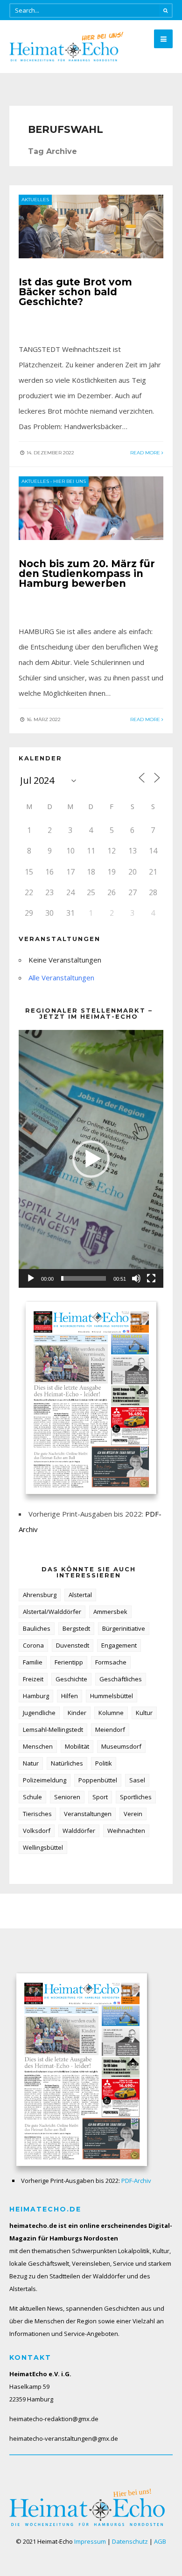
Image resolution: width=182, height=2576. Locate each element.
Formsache (111, 1662)
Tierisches (37, 1814)
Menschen (38, 1746)
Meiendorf (110, 1729)
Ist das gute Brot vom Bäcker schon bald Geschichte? (75, 292)
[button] (91, 1159)
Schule (32, 1797)
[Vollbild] (151, 1278)
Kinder (77, 1713)
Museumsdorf (121, 1746)
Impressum (90, 2541)
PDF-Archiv (136, 2181)
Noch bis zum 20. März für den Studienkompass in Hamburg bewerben (87, 573)
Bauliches (37, 1628)
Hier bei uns (70, 481)
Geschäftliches (121, 1679)
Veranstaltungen (88, 1814)
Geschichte (71, 1679)
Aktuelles (35, 200)
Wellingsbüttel (43, 1847)
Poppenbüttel (98, 1780)
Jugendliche (39, 1713)
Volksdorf (37, 1831)
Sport (100, 1797)
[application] (91, 1159)
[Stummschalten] (136, 1278)
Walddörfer (79, 1831)
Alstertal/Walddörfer (52, 1612)
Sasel (137, 1780)
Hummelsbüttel (112, 1696)
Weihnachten (126, 1831)
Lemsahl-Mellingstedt (53, 1729)
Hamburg (36, 1696)
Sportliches (136, 1797)
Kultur (144, 1713)
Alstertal (80, 1595)
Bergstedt (76, 1628)
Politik (104, 1763)
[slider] (84, 1278)
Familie (33, 1662)
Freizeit (33, 1679)
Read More (146, 453)
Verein (133, 1814)
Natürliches (67, 1763)
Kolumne (111, 1713)
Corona (33, 1645)
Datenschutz (130, 2541)
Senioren (67, 1797)
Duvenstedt (73, 1645)
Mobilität (77, 1746)
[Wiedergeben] (31, 1278)
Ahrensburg (40, 1595)
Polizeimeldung (45, 1780)
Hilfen (70, 1696)
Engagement (119, 1645)
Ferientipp (69, 1662)
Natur (31, 1763)
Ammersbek (110, 1612)
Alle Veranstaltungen (61, 978)
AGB (160, 2541)
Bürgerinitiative (124, 1628)
